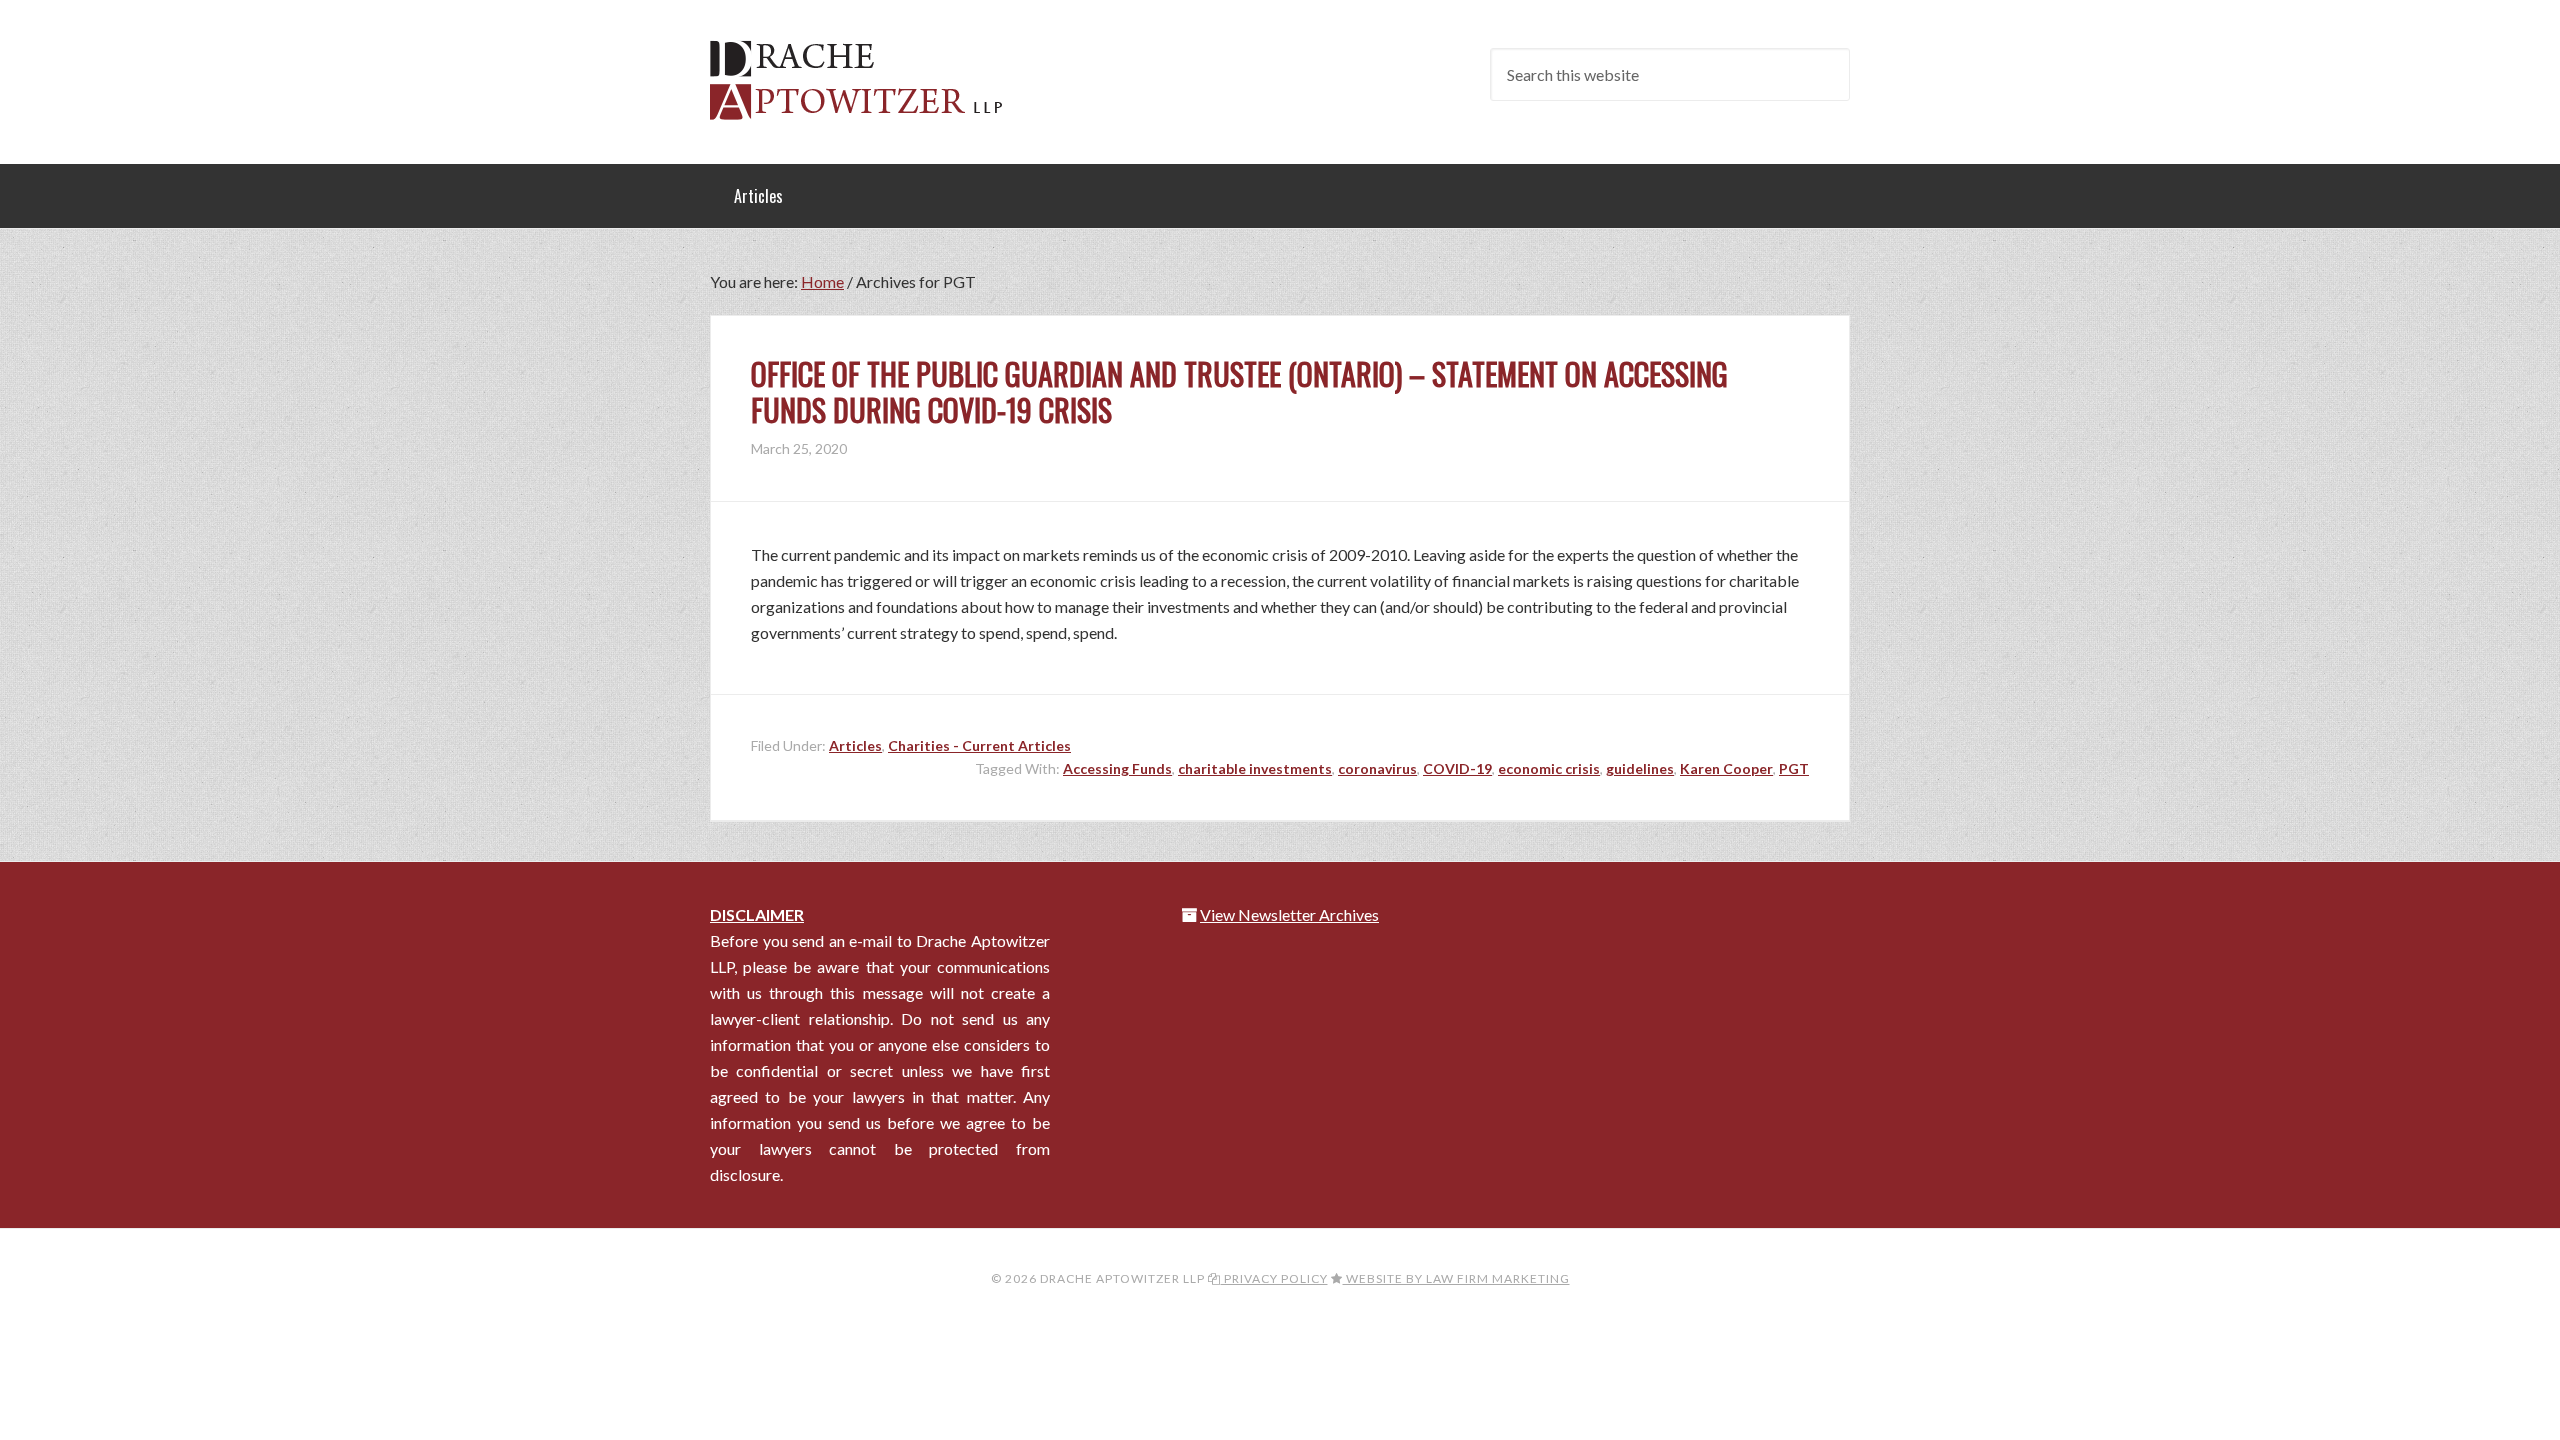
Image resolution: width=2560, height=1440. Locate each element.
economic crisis (1549, 768)
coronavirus (1377, 768)
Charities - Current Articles (979, 745)
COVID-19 (1457, 768)
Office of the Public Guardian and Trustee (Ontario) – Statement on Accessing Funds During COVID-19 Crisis (1239, 391)
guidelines (1640, 768)
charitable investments (1255, 768)
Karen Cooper (1726, 768)
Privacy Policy (1274, 1278)
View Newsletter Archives (1289, 914)
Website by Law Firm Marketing (1456, 1278)
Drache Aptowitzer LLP (870, 80)
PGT (1794, 768)
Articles (855, 745)
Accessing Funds (1117, 768)
